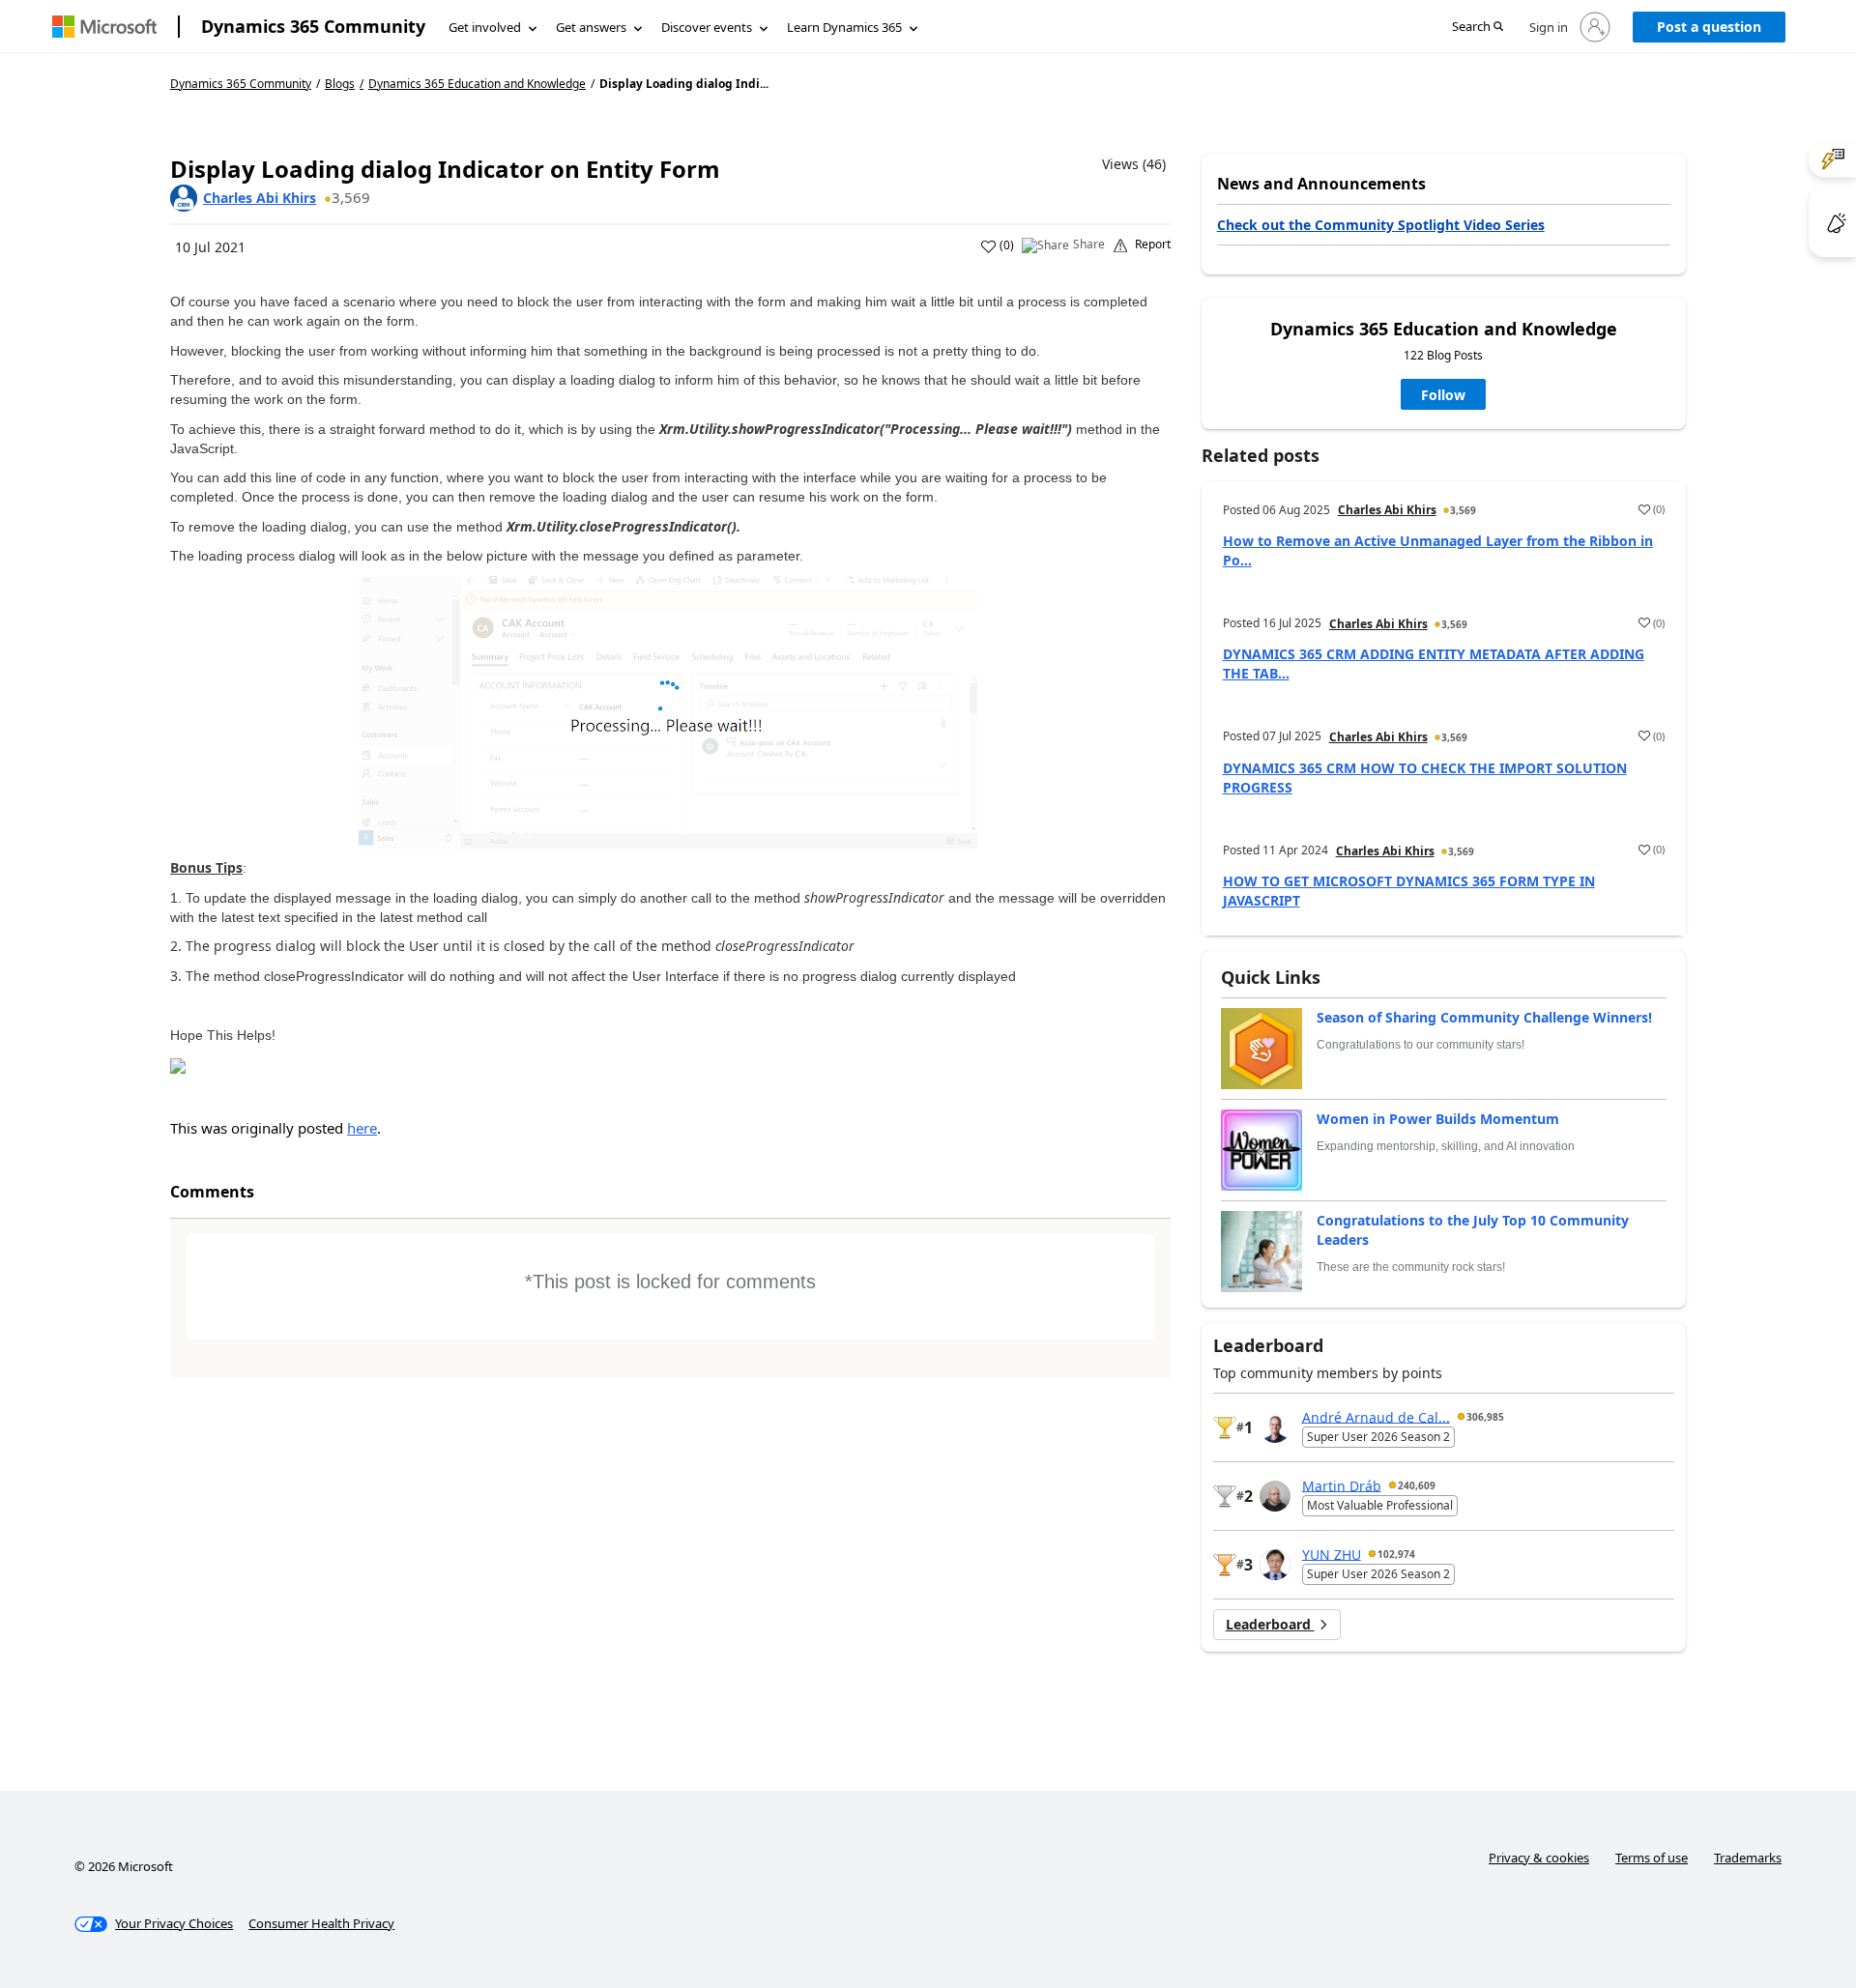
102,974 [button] (1396, 1554)
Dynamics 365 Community (313, 26)
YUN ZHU (1332, 1554)
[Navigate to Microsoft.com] (104, 27)
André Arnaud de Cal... (1376, 1416)
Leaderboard (1270, 1624)
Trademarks (1748, 1858)
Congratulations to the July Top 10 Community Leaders (1473, 1230)
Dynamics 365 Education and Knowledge (477, 84)
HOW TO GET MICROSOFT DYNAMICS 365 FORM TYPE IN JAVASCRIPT (1409, 891)
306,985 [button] (1485, 1417)
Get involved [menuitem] (485, 27)
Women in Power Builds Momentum (1438, 1119)
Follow (1443, 395)
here (362, 1128)
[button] (1478, 28)
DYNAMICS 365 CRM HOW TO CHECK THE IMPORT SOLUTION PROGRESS (1425, 778)
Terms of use (1652, 1858)
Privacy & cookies (1539, 1858)
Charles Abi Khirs (260, 198)
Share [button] (1089, 245)
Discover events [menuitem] (707, 27)
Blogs (340, 84)
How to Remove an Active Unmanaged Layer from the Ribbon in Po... (1438, 550)
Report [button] (1153, 245)
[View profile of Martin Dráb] (1275, 1496)
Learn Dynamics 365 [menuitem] (844, 27)
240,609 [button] (1417, 1485)
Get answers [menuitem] (591, 27)
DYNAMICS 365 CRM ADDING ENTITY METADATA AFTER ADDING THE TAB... (1434, 663)
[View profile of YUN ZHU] (1275, 1565)
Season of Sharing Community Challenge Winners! (1484, 1017)
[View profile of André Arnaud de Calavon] (1275, 1427)
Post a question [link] (1709, 27)
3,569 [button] (351, 197)
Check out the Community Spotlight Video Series (1381, 225)
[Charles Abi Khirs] (184, 198)
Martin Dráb (1342, 1485)
